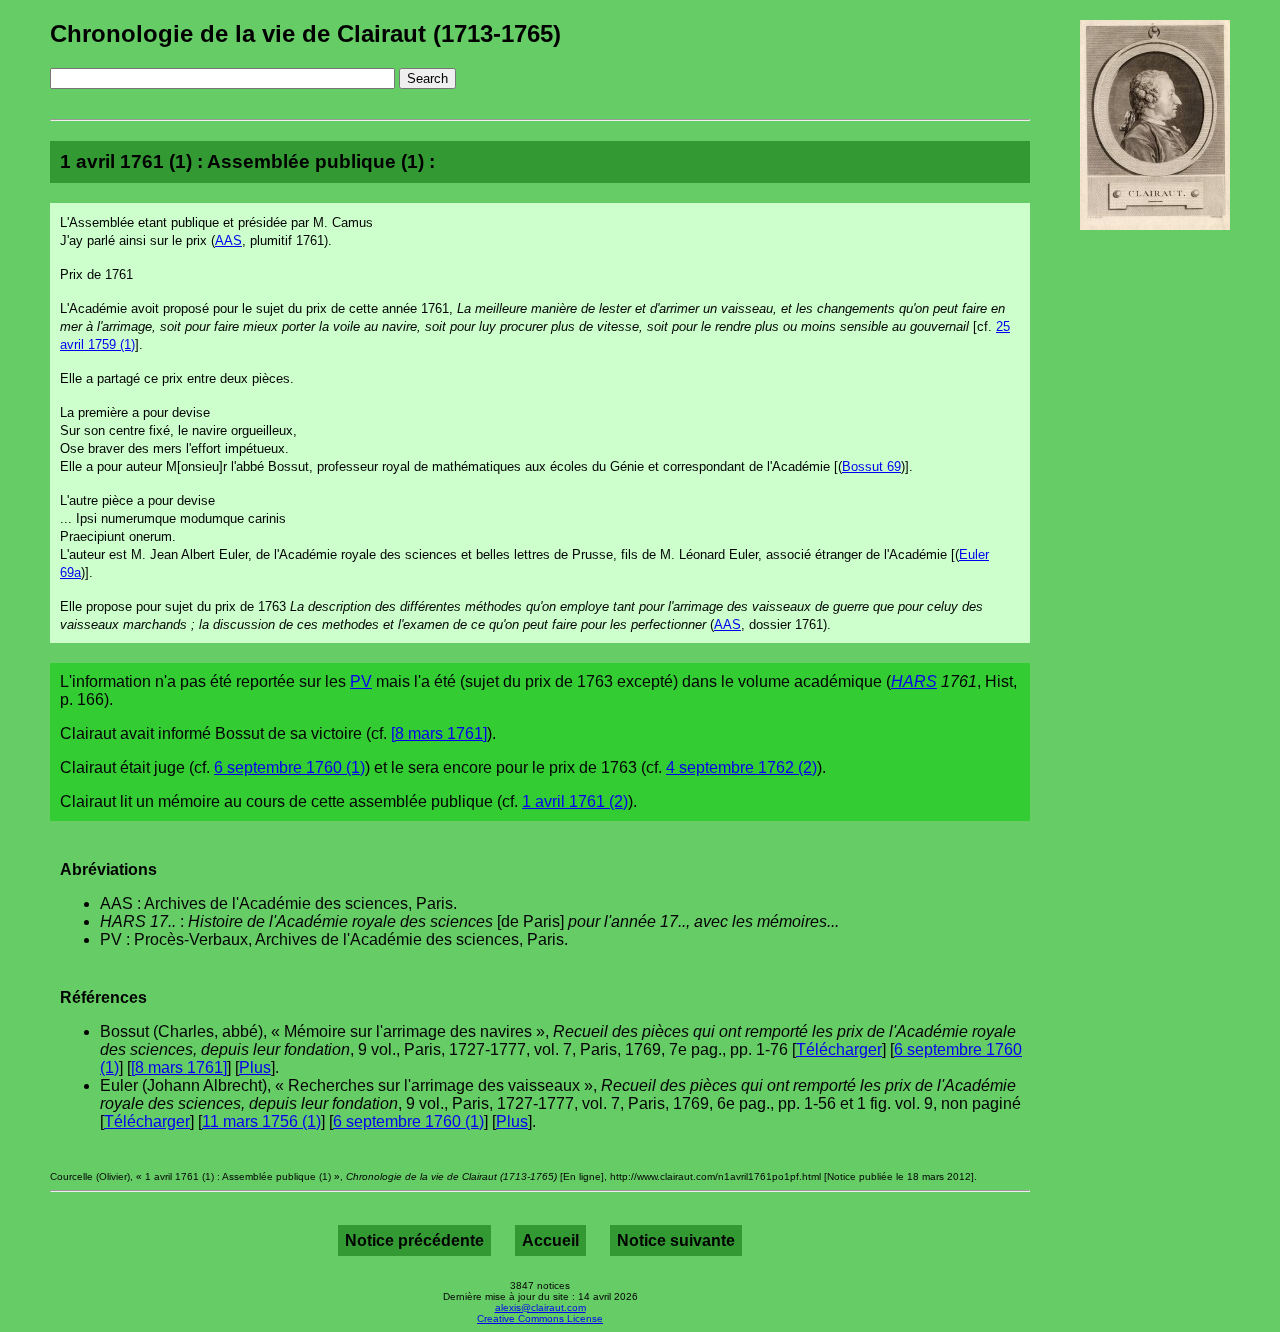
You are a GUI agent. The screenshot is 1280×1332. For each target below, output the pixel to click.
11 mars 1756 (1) (261, 1121)
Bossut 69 (871, 466)
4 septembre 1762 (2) (741, 767)
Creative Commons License (540, 1318)
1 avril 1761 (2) (575, 801)
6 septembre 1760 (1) (289, 767)
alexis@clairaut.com (540, 1307)
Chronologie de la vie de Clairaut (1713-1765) (305, 33)
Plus (255, 1067)
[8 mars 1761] (439, 733)
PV (361, 681)
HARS (914, 681)
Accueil (550, 1240)
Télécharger (839, 1049)
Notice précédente (414, 1240)
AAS (228, 240)
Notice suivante (676, 1240)
